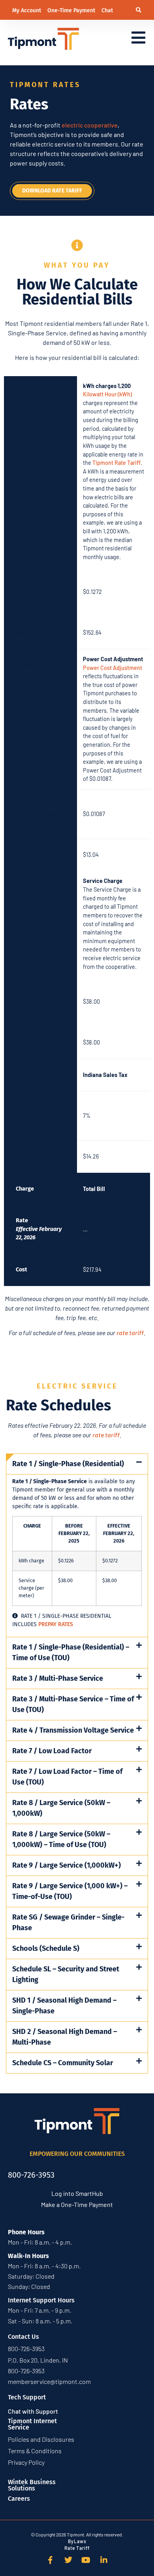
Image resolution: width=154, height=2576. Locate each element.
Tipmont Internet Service (32, 2424)
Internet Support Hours (41, 2300)
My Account (27, 10)
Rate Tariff (77, 2548)
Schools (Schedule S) (46, 1948)
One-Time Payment (72, 10)
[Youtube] (86, 2560)
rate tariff (130, 1333)
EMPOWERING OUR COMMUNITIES (77, 2154)
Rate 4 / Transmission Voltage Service (73, 1730)
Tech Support (27, 2397)
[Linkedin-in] (104, 2560)
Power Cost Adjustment (113, 668)
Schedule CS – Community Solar (63, 2063)
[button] (139, 10)
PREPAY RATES (56, 1624)
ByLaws (77, 2541)
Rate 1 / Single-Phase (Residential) (68, 1464)
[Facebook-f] (51, 2560)
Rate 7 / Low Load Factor (52, 1751)
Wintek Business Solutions (32, 2485)
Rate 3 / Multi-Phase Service (58, 1678)
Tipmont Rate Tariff (116, 463)
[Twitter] (68, 2560)
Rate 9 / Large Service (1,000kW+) (67, 1865)
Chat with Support (33, 2411)
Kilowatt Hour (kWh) (107, 394)
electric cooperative (90, 125)
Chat (107, 10)
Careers (19, 2499)
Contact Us (23, 2337)
